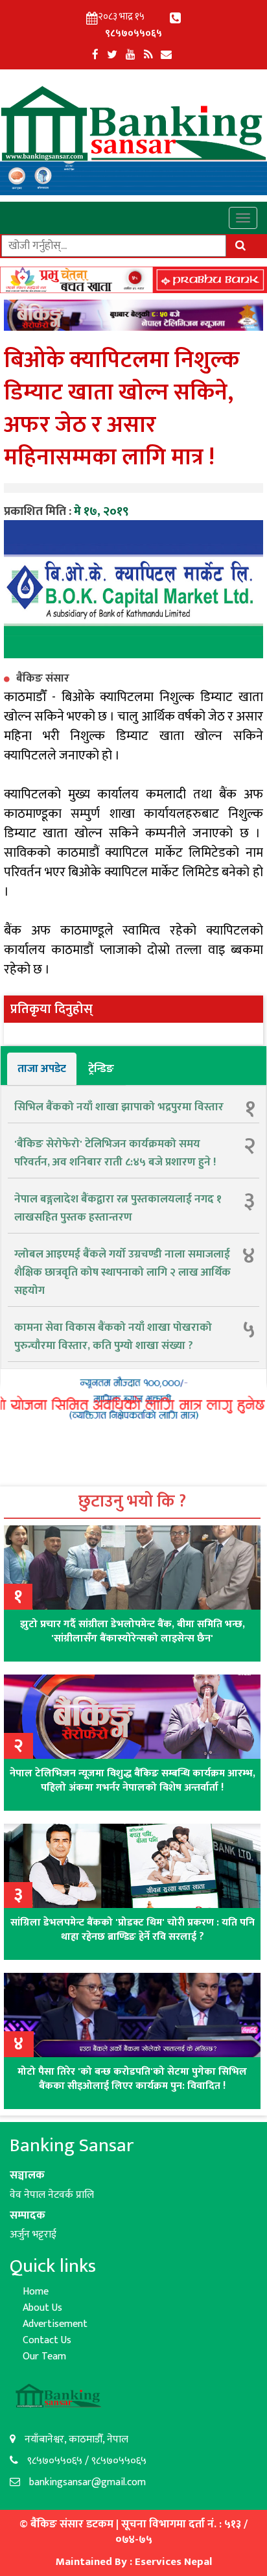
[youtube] (131, 55)
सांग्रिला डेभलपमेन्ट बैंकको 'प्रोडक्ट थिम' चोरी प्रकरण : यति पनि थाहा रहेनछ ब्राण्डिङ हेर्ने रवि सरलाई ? (133, 1930)
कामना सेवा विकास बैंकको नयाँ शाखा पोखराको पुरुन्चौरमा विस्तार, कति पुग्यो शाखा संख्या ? (113, 1337)
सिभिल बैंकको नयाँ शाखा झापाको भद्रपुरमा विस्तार (119, 1107)
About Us (42, 2308)
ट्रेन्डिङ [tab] (101, 1069)
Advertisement (55, 2324)
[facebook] (95, 55)
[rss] (148, 55)
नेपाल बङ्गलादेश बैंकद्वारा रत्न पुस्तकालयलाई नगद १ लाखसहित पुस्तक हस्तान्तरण (118, 1208)
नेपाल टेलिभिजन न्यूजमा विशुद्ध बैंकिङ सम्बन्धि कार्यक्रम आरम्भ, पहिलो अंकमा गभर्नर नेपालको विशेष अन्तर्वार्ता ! (133, 1781)
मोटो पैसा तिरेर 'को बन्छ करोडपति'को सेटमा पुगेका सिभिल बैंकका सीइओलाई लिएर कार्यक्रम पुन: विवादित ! (132, 2079)
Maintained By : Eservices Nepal (134, 2562)
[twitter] (112, 55)
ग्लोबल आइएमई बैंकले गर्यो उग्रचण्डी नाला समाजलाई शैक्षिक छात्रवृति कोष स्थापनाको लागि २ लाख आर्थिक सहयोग (122, 1272)
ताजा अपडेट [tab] (42, 1069)
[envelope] (166, 55)
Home (36, 2292)
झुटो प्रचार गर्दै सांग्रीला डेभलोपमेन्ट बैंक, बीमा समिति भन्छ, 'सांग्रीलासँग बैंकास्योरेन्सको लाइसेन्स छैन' (133, 1631)
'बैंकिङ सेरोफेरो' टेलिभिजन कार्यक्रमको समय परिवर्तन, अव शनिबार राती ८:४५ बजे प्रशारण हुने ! (115, 1153)
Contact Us (47, 2340)
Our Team (44, 2356)
